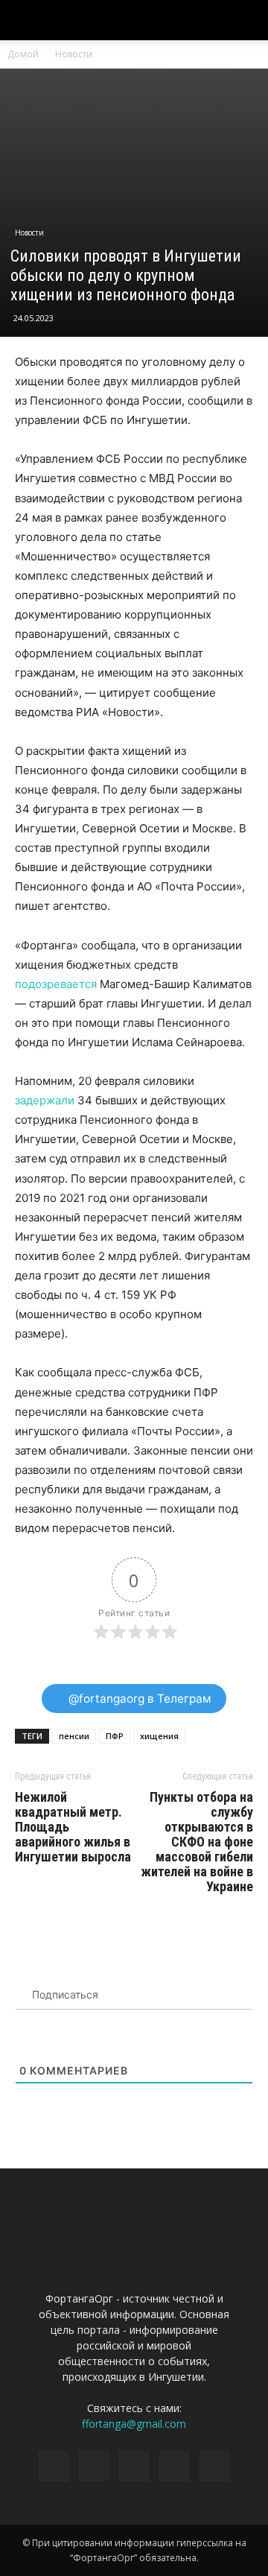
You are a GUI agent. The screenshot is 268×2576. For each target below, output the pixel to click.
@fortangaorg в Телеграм (138, 1699)
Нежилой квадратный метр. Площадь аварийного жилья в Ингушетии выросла (73, 1827)
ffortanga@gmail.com (134, 2424)
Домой (23, 54)
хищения (159, 1736)
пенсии (74, 1736)
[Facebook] (54, 2466)
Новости (74, 54)
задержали (45, 1100)
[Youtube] (214, 2466)
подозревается (56, 984)
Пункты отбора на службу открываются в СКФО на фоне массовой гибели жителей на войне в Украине (197, 1842)
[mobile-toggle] (25, 20)
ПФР (115, 1736)
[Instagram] (94, 2466)
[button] (247, 20)
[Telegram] (134, 2466)
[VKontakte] (174, 2466)
